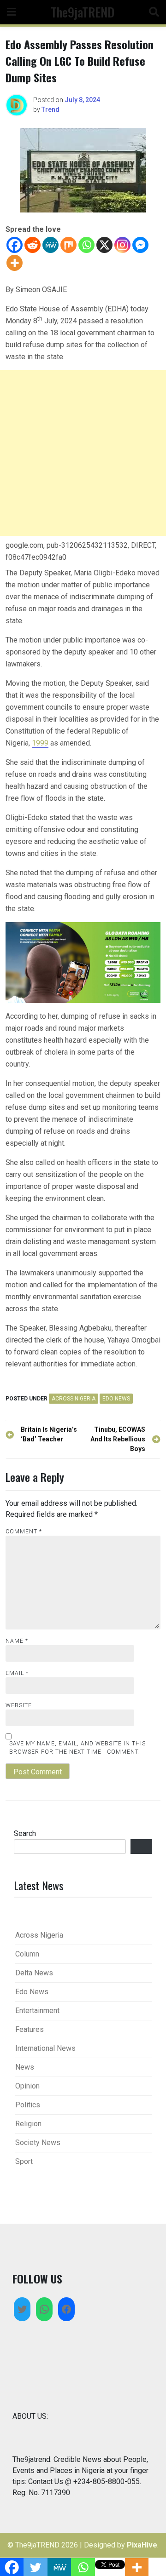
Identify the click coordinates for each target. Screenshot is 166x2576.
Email (17, 1673)
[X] (104, 245)
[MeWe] (50, 245)
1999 (40, 743)
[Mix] (68, 245)
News (25, 2067)
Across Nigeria (74, 1399)
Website (19, 1705)
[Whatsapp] (86, 245)
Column (27, 1954)
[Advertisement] (83, 453)
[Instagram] (122, 245)
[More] (15, 263)
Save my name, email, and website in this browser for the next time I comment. (77, 1748)
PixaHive (142, 2545)
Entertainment (37, 2011)
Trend (50, 109)
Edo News (116, 1399)
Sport (24, 2161)
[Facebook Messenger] (140, 245)
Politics (28, 2105)
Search (25, 1833)
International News (45, 2048)
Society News (38, 2143)
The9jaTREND (83, 12)
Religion (28, 2124)
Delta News (34, 1973)
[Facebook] (15, 245)
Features (30, 2029)
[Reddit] (33, 245)
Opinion (27, 2086)
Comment (24, 1532)
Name (17, 1641)
